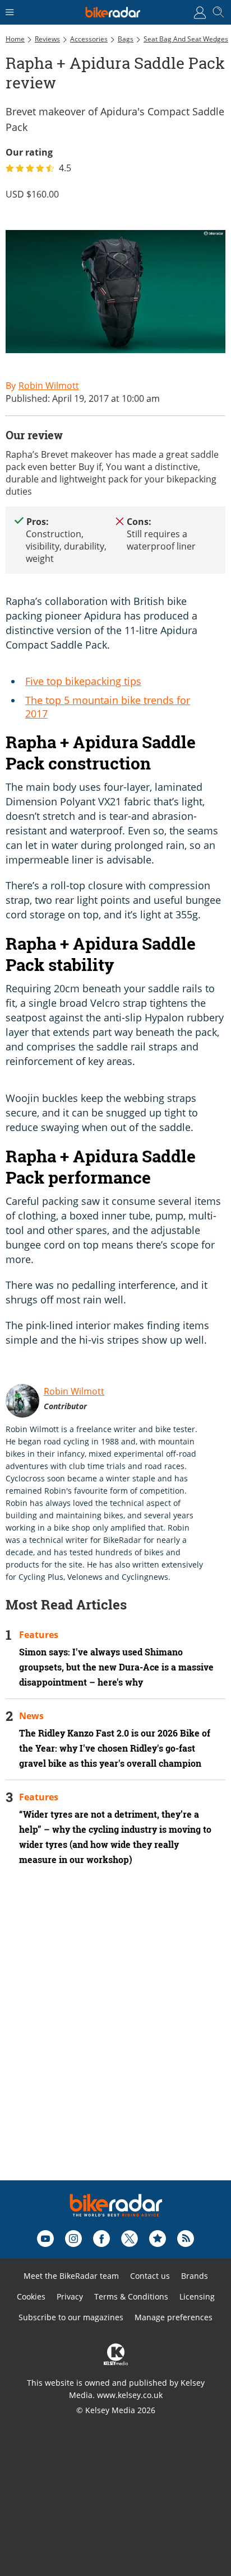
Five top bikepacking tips (83, 681)
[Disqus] (115, 2038)
